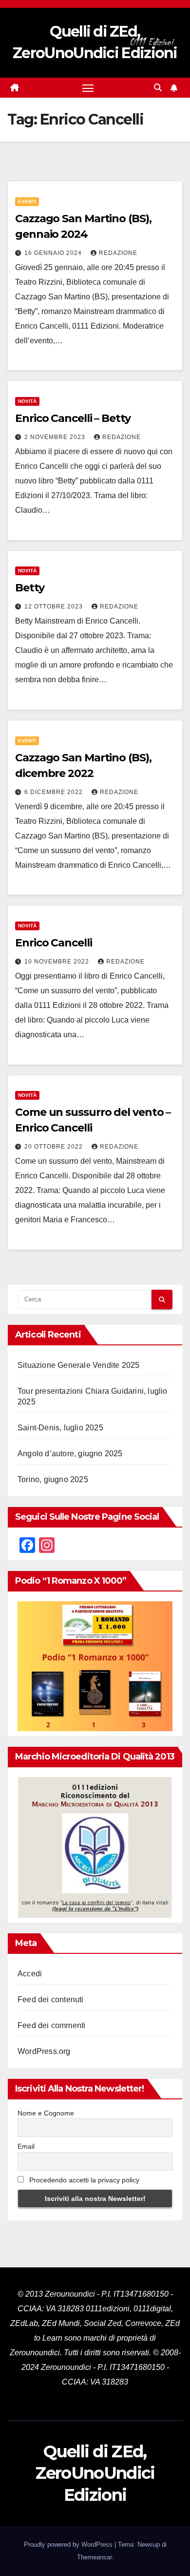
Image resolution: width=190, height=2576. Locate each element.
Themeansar (94, 2557)
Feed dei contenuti (51, 2000)
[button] (158, 88)
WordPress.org (44, 2051)
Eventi (27, 201)
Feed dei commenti (51, 2025)
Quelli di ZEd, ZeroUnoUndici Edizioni (95, 2473)
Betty (30, 588)
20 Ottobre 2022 (55, 1147)
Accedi (30, 1974)
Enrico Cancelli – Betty (73, 418)
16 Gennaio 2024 (54, 253)
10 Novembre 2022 (58, 962)
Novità (27, 401)
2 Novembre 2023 (56, 437)
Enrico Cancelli (54, 943)
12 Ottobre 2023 (55, 607)
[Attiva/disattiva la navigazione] (88, 88)
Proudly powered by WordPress (69, 2545)
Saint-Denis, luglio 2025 (60, 1428)
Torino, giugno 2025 (53, 1479)
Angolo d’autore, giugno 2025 (70, 1454)
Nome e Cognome (46, 2113)
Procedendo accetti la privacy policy (83, 2180)
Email (26, 2146)
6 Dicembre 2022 (55, 792)
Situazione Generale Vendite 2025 (78, 1365)
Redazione (118, 253)
